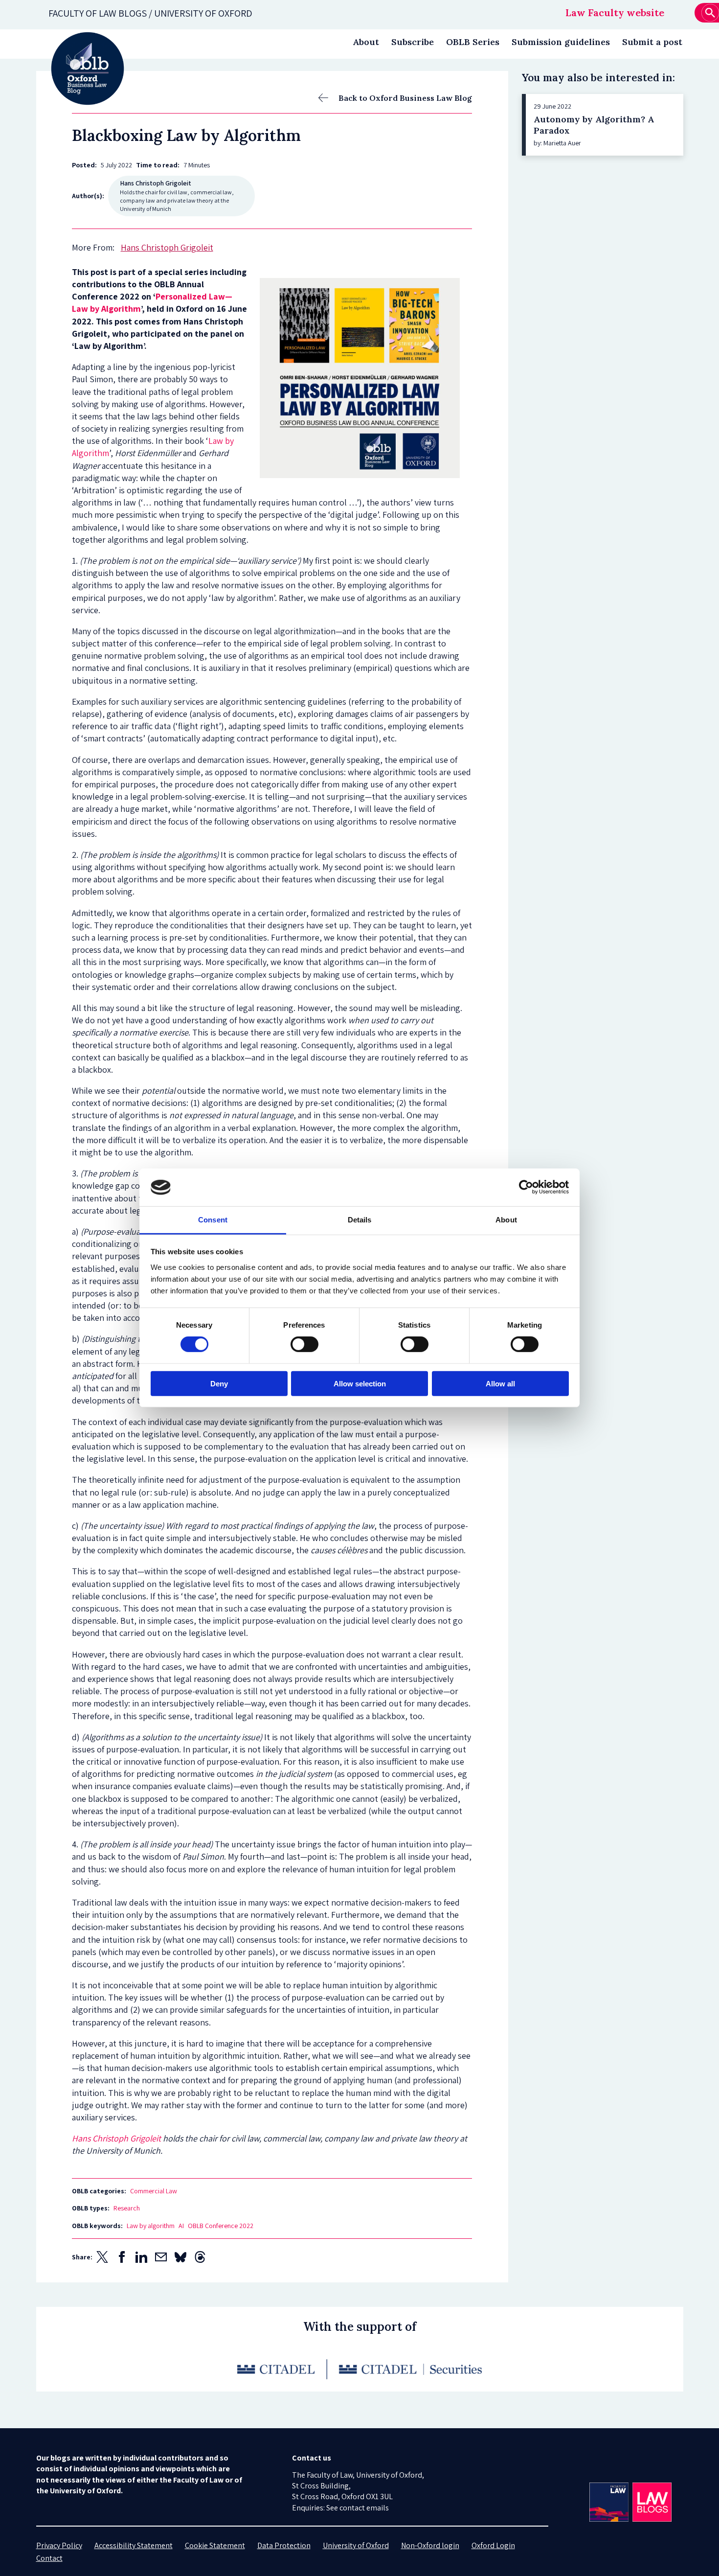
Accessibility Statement (134, 2545)
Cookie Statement (215, 2545)
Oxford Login (493, 2545)
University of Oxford (356, 2545)
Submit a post (652, 42)
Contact (49, 2558)
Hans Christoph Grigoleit (117, 2138)
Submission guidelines (561, 42)
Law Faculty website (615, 12)
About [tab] (506, 1220)
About (366, 42)
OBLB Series (473, 42)
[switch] (304, 1344)
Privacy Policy (59, 2545)
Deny (219, 1383)
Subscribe (413, 42)
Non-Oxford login (430, 2545)
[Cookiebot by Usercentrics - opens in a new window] (526, 1187)
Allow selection (360, 1383)
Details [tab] (360, 1220)
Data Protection (284, 2545)
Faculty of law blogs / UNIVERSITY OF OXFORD (150, 13)
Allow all (500, 1383)
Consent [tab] (213, 1220)
